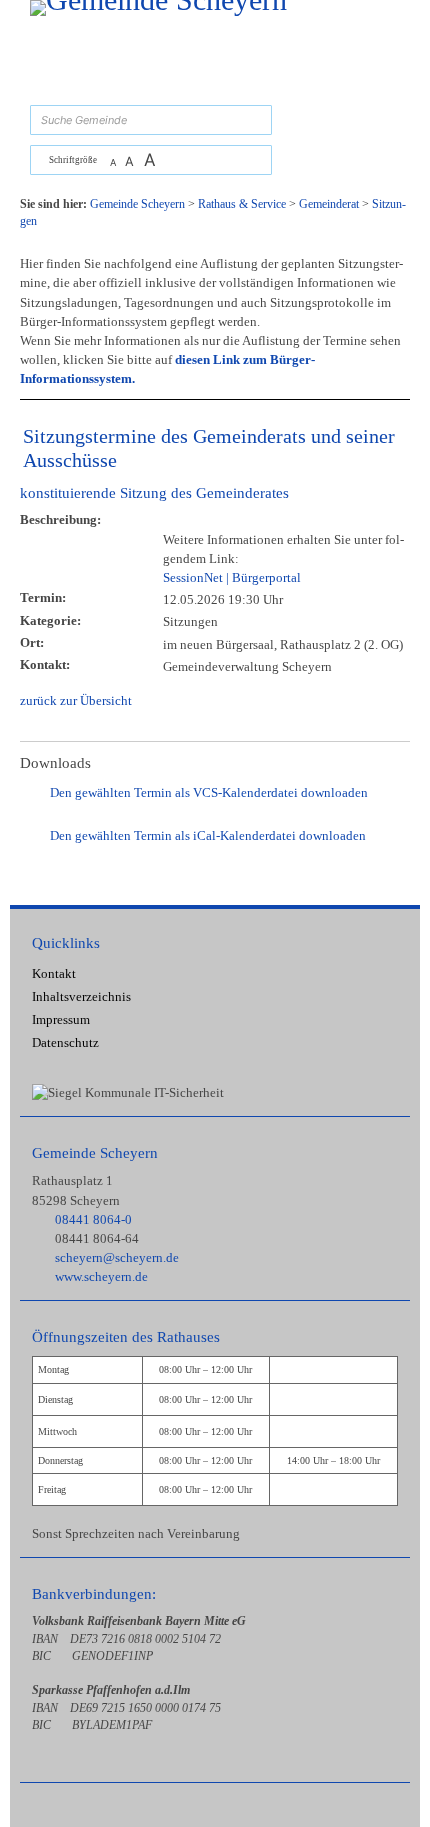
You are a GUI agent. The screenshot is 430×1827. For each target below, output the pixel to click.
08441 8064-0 (93, 1220)
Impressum (61, 1020)
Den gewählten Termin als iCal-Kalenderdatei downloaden (208, 836)
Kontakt (54, 974)
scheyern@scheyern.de (117, 1258)
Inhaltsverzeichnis (81, 997)
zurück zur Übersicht (76, 701)
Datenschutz (65, 1043)
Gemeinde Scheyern (95, 1152)
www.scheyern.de (101, 1277)
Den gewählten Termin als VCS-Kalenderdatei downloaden (209, 793)
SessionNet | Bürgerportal (232, 578)
